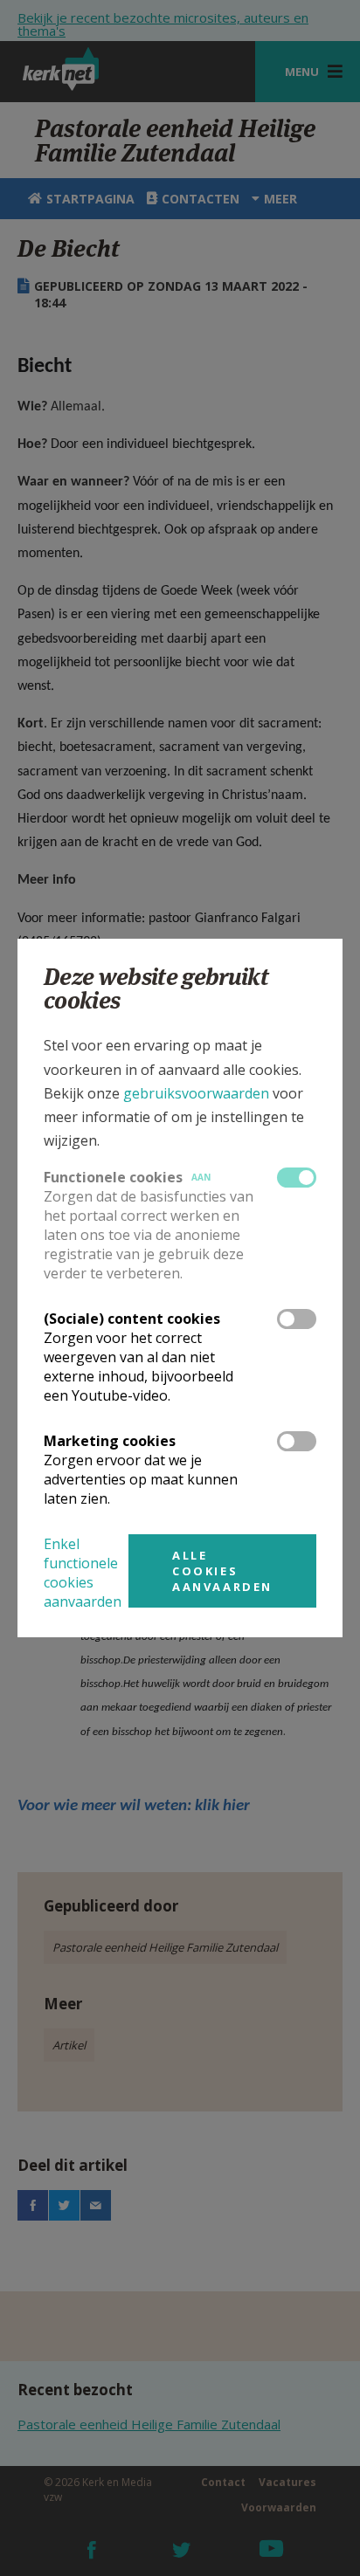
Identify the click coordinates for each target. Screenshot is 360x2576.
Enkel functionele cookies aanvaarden (83, 1573)
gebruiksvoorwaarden (196, 1093)
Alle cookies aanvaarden (222, 1571)
